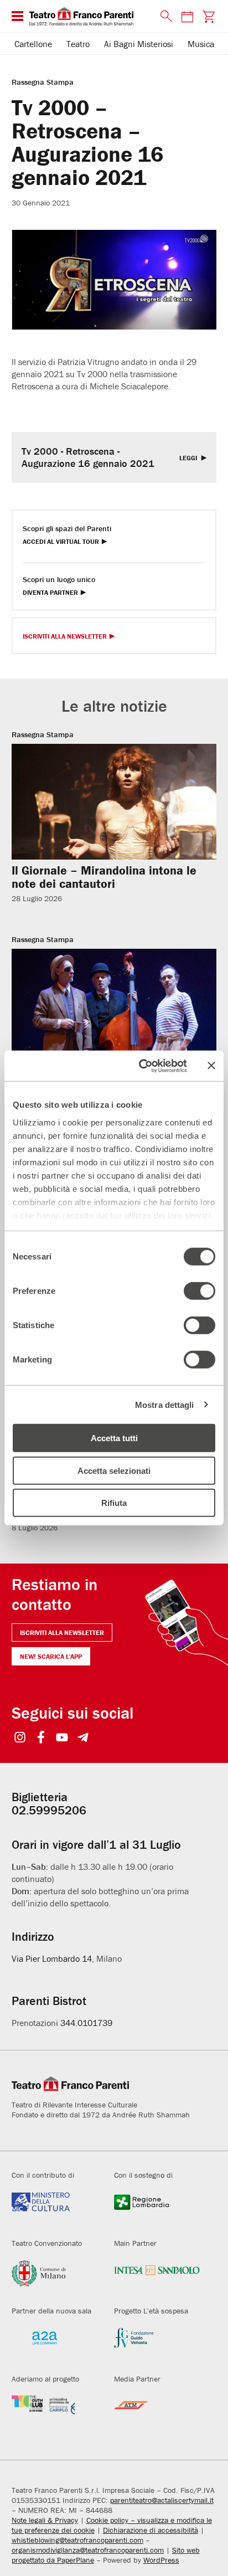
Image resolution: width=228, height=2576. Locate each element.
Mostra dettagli (165, 1404)
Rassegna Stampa (43, 82)
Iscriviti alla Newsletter (65, 637)
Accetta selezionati (114, 1470)
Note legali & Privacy (45, 2520)
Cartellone (33, 44)
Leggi (189, 458)
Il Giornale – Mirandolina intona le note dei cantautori (104, 877)
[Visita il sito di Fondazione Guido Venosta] (157, 2345)
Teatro (78, 44)
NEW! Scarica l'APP (51, 1656)
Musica (201, 44)
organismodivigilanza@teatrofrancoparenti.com (88, 2550)
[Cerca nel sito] (164, 17)
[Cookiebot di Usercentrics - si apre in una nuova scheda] (141, 1066)
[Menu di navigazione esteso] (17, 16)
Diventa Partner (50, 593)
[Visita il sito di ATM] (157, 2413)
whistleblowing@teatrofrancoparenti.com (77, 2540)
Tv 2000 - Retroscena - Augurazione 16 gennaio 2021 (88, 457)
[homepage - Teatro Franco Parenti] (89, 16)
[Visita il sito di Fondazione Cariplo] (55, 2413)
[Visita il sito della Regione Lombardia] (157, 2209)
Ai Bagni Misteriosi (139, 44)
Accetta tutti (114, 1438)
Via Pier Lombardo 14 (52, 1958)
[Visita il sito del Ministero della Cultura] (55, 2209)
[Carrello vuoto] (208, 16)
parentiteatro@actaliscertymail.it (162, 2500)
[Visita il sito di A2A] (55, 2345)
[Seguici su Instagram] (20, 1738)
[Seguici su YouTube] (62, 1738)
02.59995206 (49, 1810)
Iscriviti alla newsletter (62, 1633)
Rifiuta (114, 1503)
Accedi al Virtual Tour (61, 542)
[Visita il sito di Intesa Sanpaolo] (157, 2277)
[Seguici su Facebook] (41, 1738)
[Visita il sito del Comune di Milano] (55, 2277)
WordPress (161, 2560)
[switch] (199, 1291)
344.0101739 (86, 2023)
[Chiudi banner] (211, 1066)
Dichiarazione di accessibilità (151, 2530)
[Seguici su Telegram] (83, 1738)
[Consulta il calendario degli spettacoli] (187, 16)
